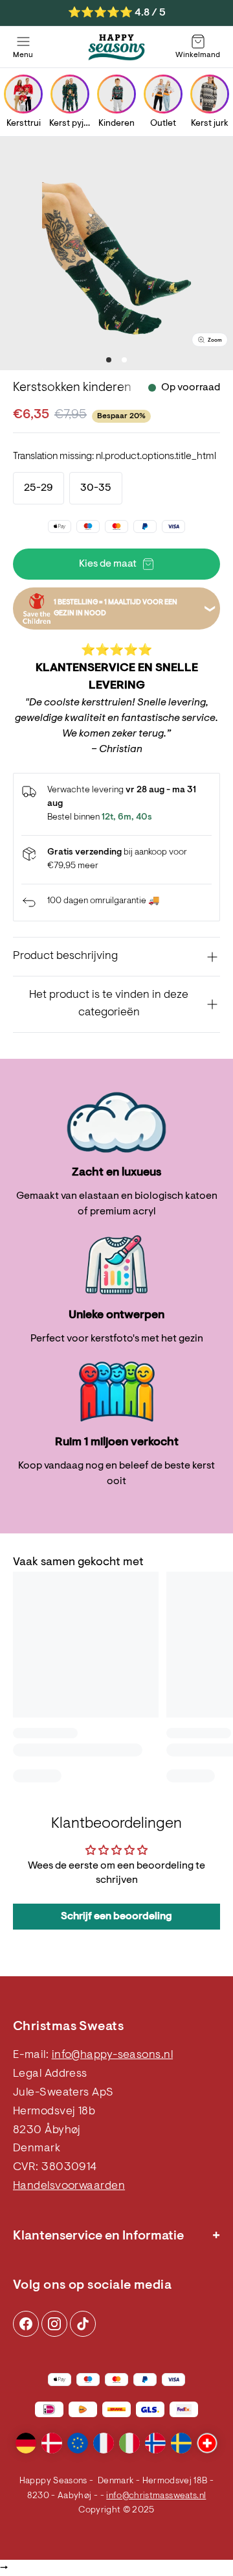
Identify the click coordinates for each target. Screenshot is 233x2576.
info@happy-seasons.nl (112, 2055)
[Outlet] (163, 94)
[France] (104, 2443)
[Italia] (129, 2443)
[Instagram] (26, 2324)
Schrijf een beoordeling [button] (116, 1917)
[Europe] (78, 2443)
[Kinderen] (116, 94)
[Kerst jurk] (210, 94)
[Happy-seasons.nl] (116, 47)
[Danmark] (52, 2443)
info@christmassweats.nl (156, 2496)
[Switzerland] (207, 2443)
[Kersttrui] (23, 94)
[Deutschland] (26, 2443)
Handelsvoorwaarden (69, 2186)
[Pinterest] (54, 2324)
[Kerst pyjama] (70, 94)
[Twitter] (83, 2324)
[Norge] (155, 2443)
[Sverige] (181, 2443)
